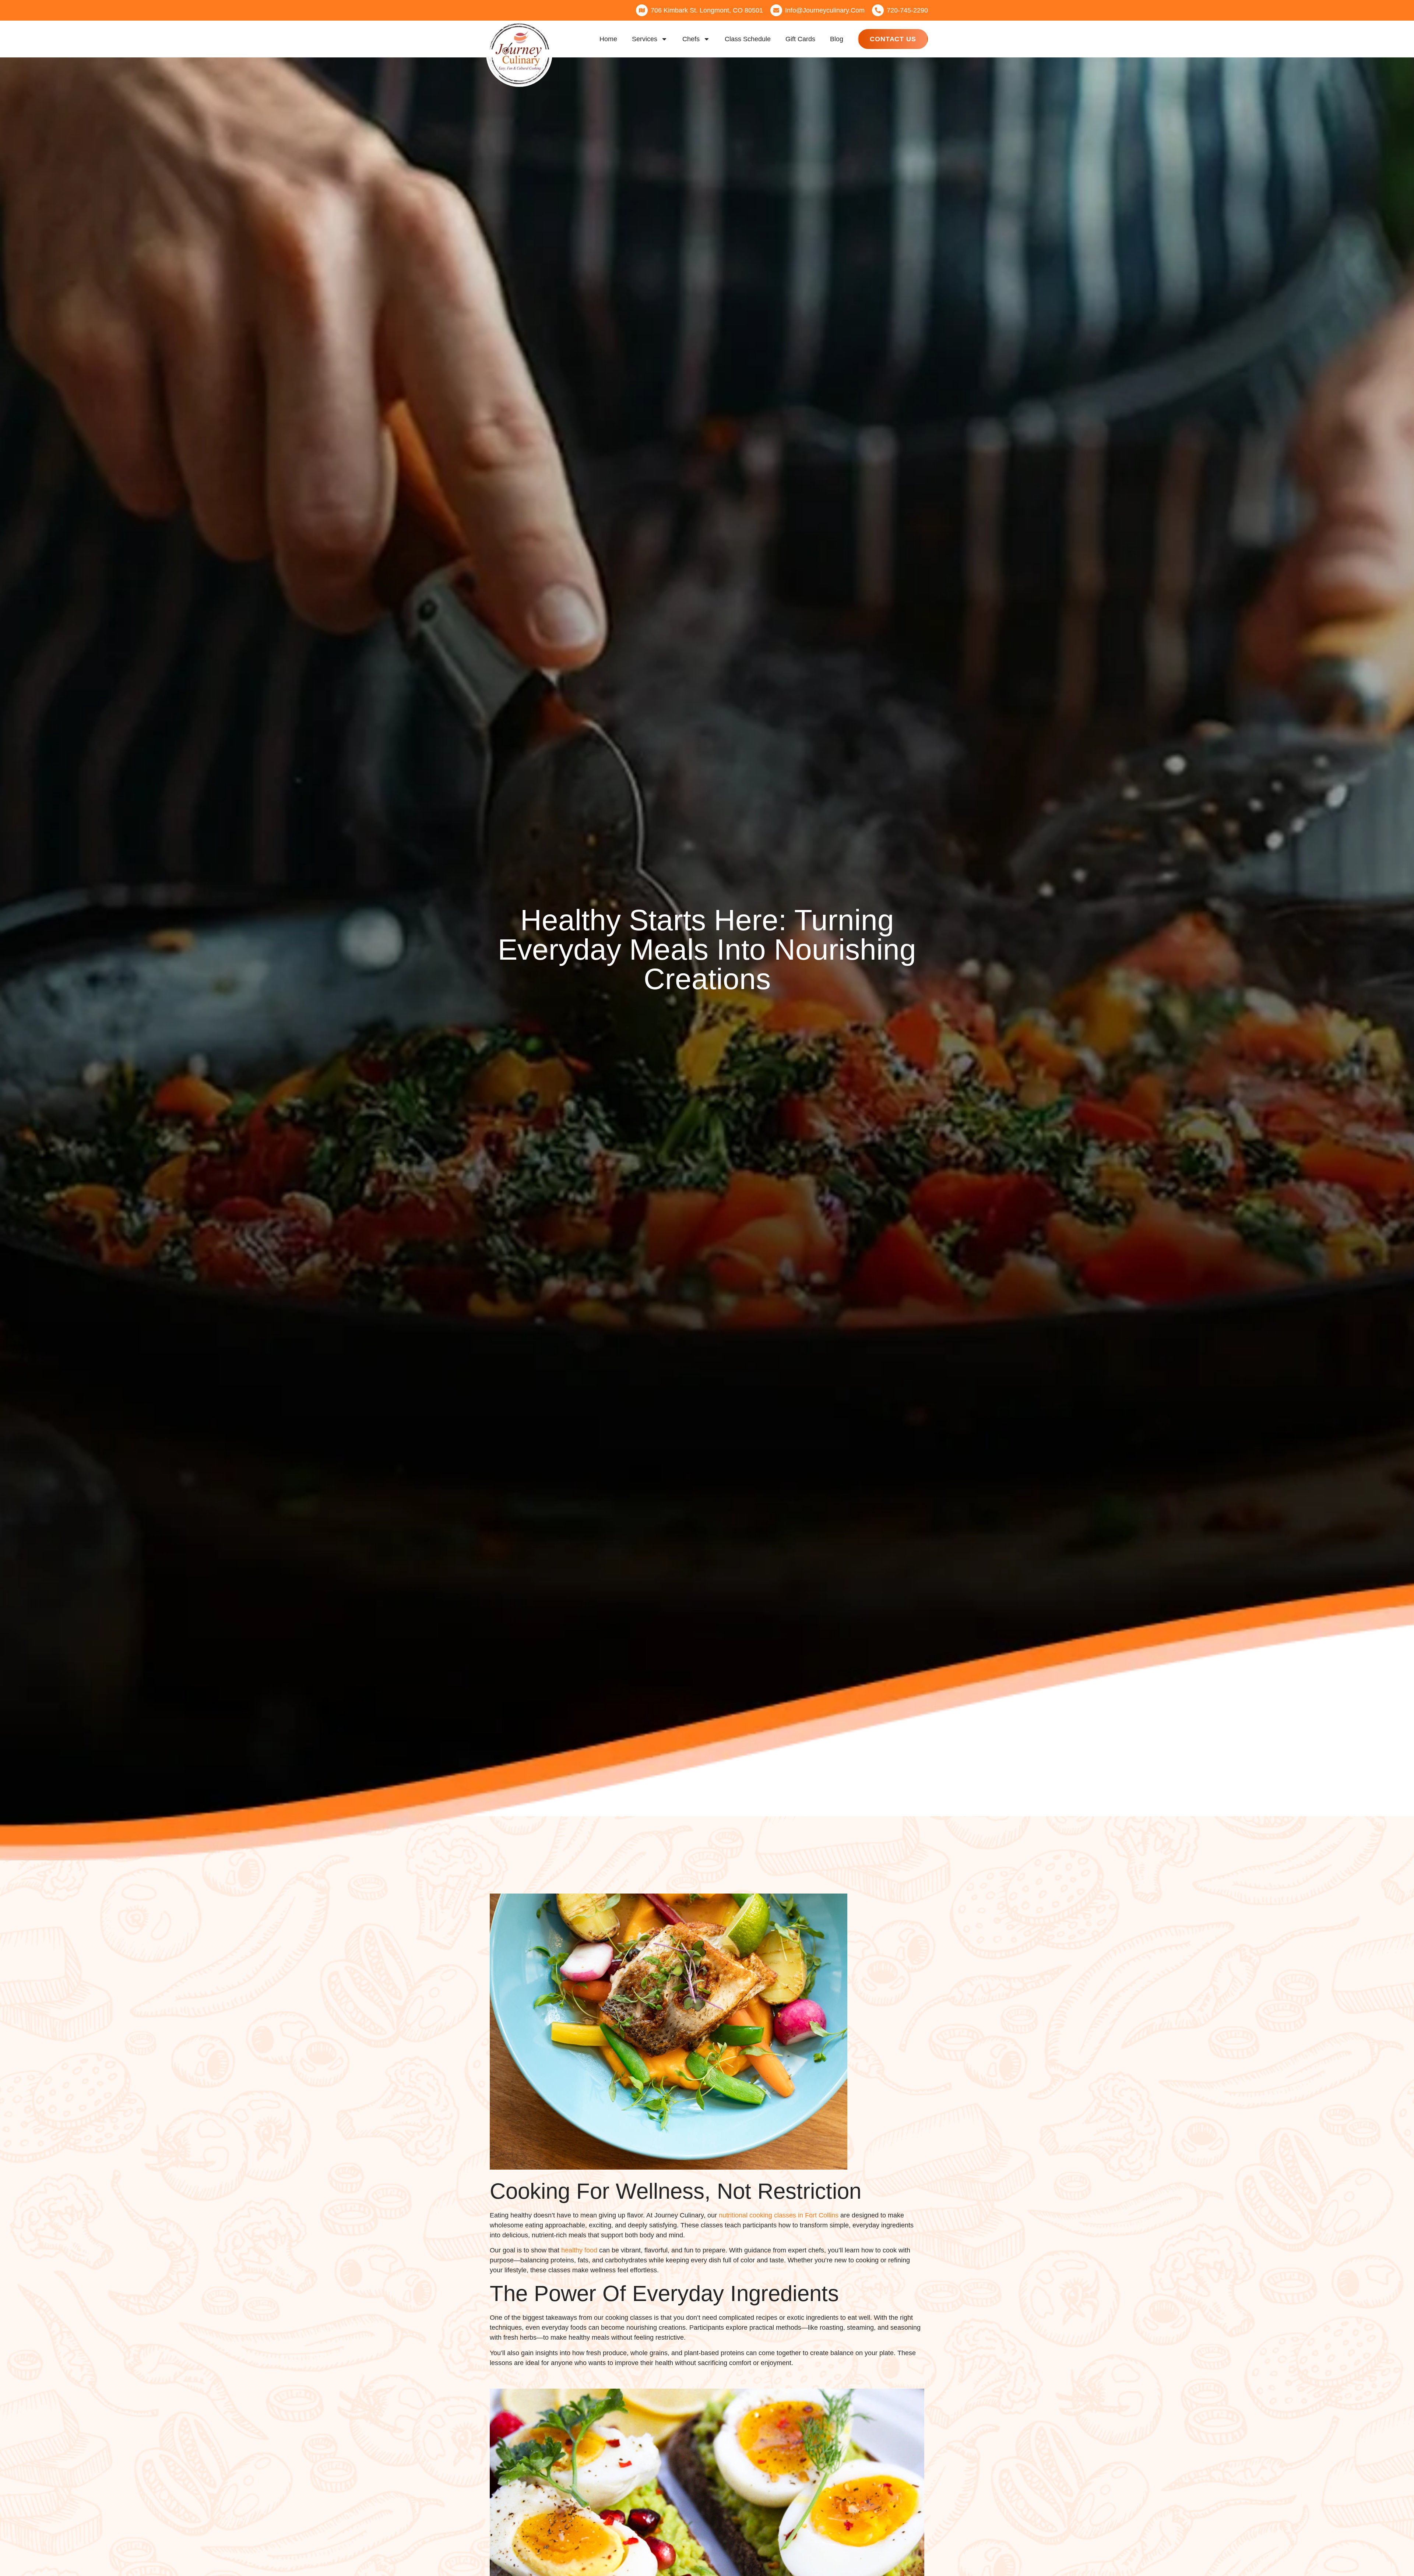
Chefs (691, 39)
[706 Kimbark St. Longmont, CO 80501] (642, 10)
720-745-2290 (907, 10)
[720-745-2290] (878, 10)
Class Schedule (748, 39)
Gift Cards (800, 39)
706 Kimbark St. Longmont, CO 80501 (707, 10)
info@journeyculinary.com (825, 10)
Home (608, 39)
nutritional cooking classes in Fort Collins (779, 2215)
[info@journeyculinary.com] (776, 10)
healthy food (579, 2250)
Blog (837, 39)
